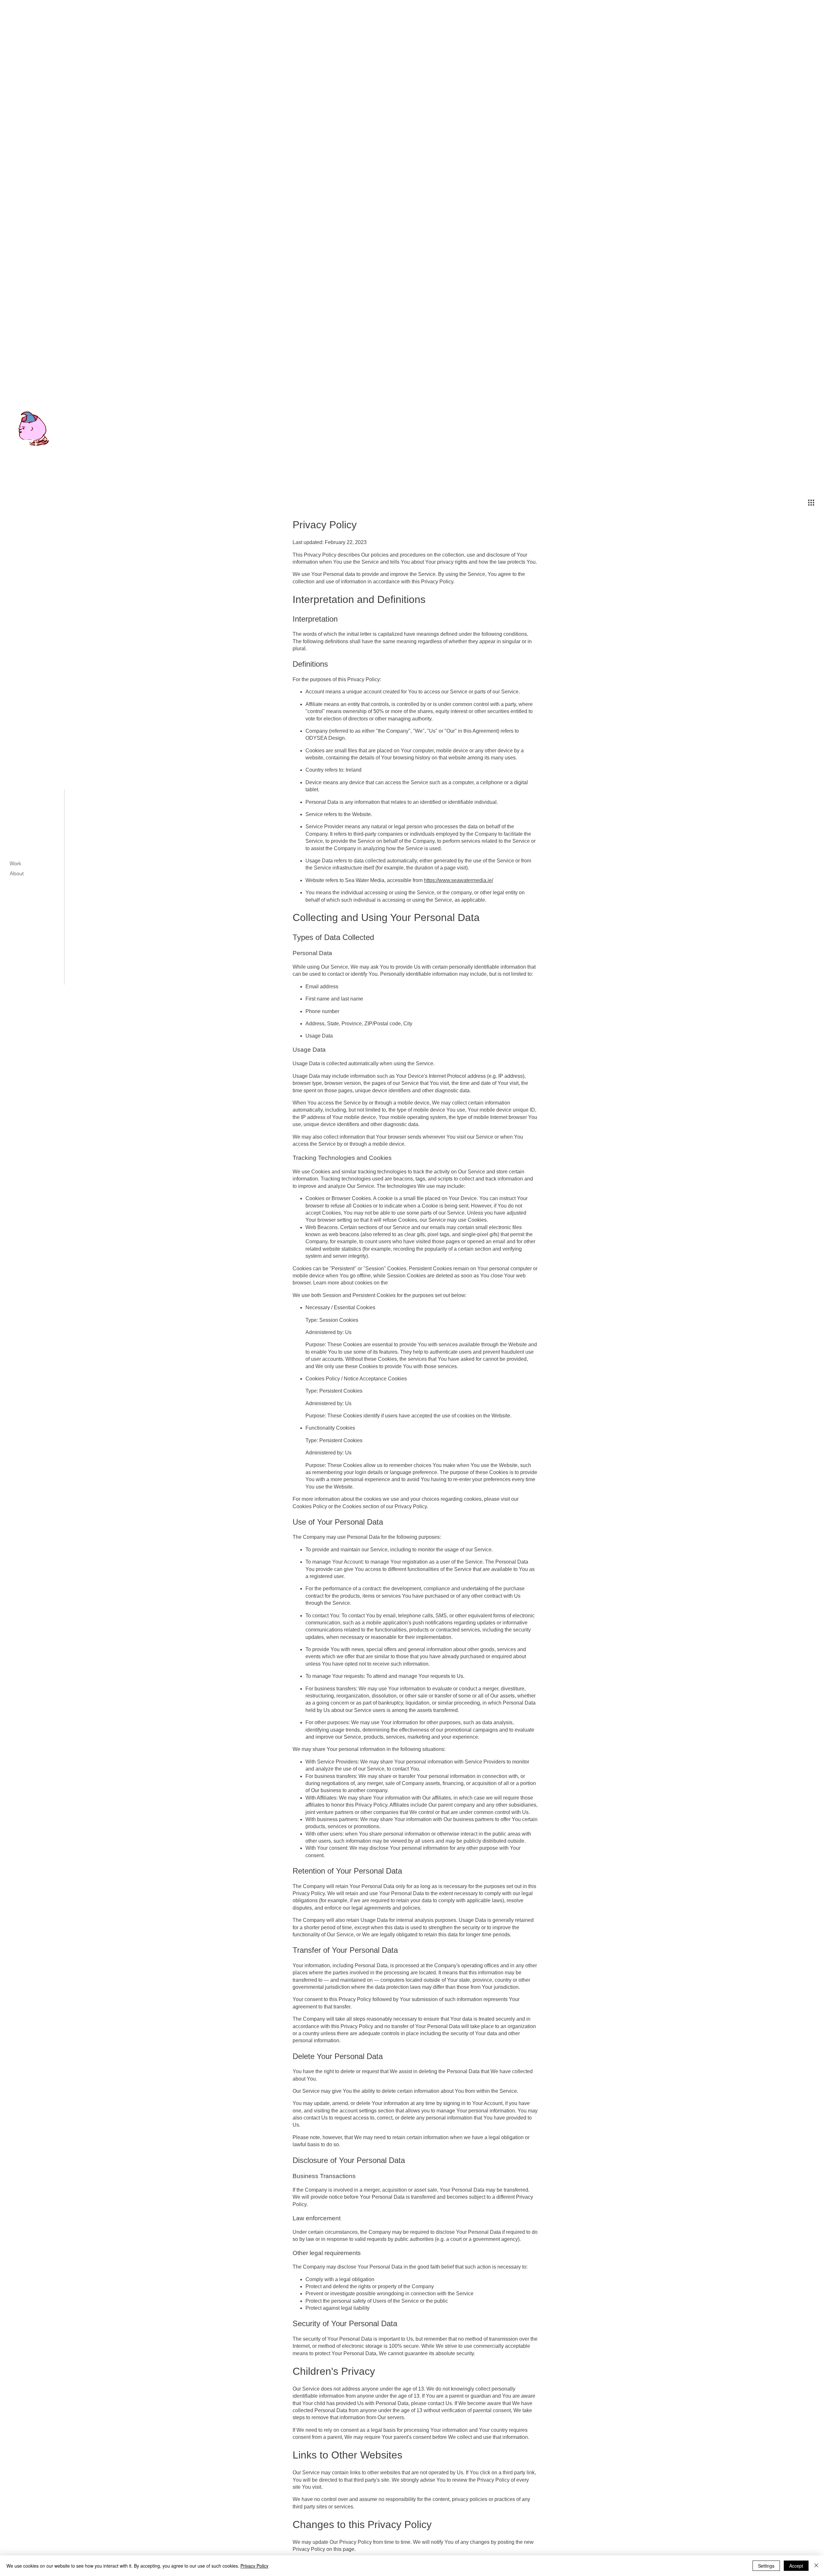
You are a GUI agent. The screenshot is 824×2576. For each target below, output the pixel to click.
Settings (766, 2566)
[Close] (816, 2566)
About (17, 873)
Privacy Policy (254, 2566)
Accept (796, 2566)
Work (15, 863)
